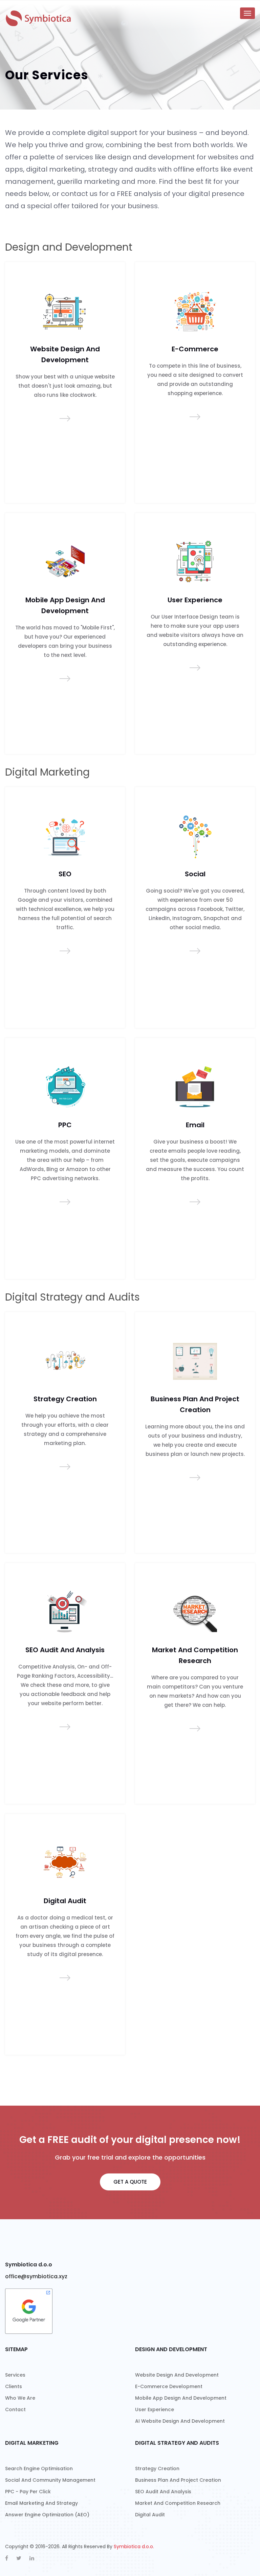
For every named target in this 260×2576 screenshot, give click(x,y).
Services (15, 2375)
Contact (15, 2409)
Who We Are (20, 2398)
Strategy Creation (65, 1399)
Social (195, 874)
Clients (14, 2386)
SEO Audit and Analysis (65, 1650)
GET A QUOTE (130, 2182)
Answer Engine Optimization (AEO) (47, 2515)
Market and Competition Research (178, 2503)
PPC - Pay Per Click (28, 2492)
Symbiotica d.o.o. (134, 2546)
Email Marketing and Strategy (41, 2503)
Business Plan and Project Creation (178, 2480)
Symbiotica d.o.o (29, 2265)
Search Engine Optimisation (39, 2468)
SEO (65, 874)
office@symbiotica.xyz (36, 2276)
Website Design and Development (177, 2375)
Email (195, 1125)
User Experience (195, 600)
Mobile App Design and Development (181, 2398)
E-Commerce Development (169, 2386)
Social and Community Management (50, 2480)
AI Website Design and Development (180, 2421)
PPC (65, 1125)
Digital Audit (65, 1901)
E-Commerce (195, 349)
